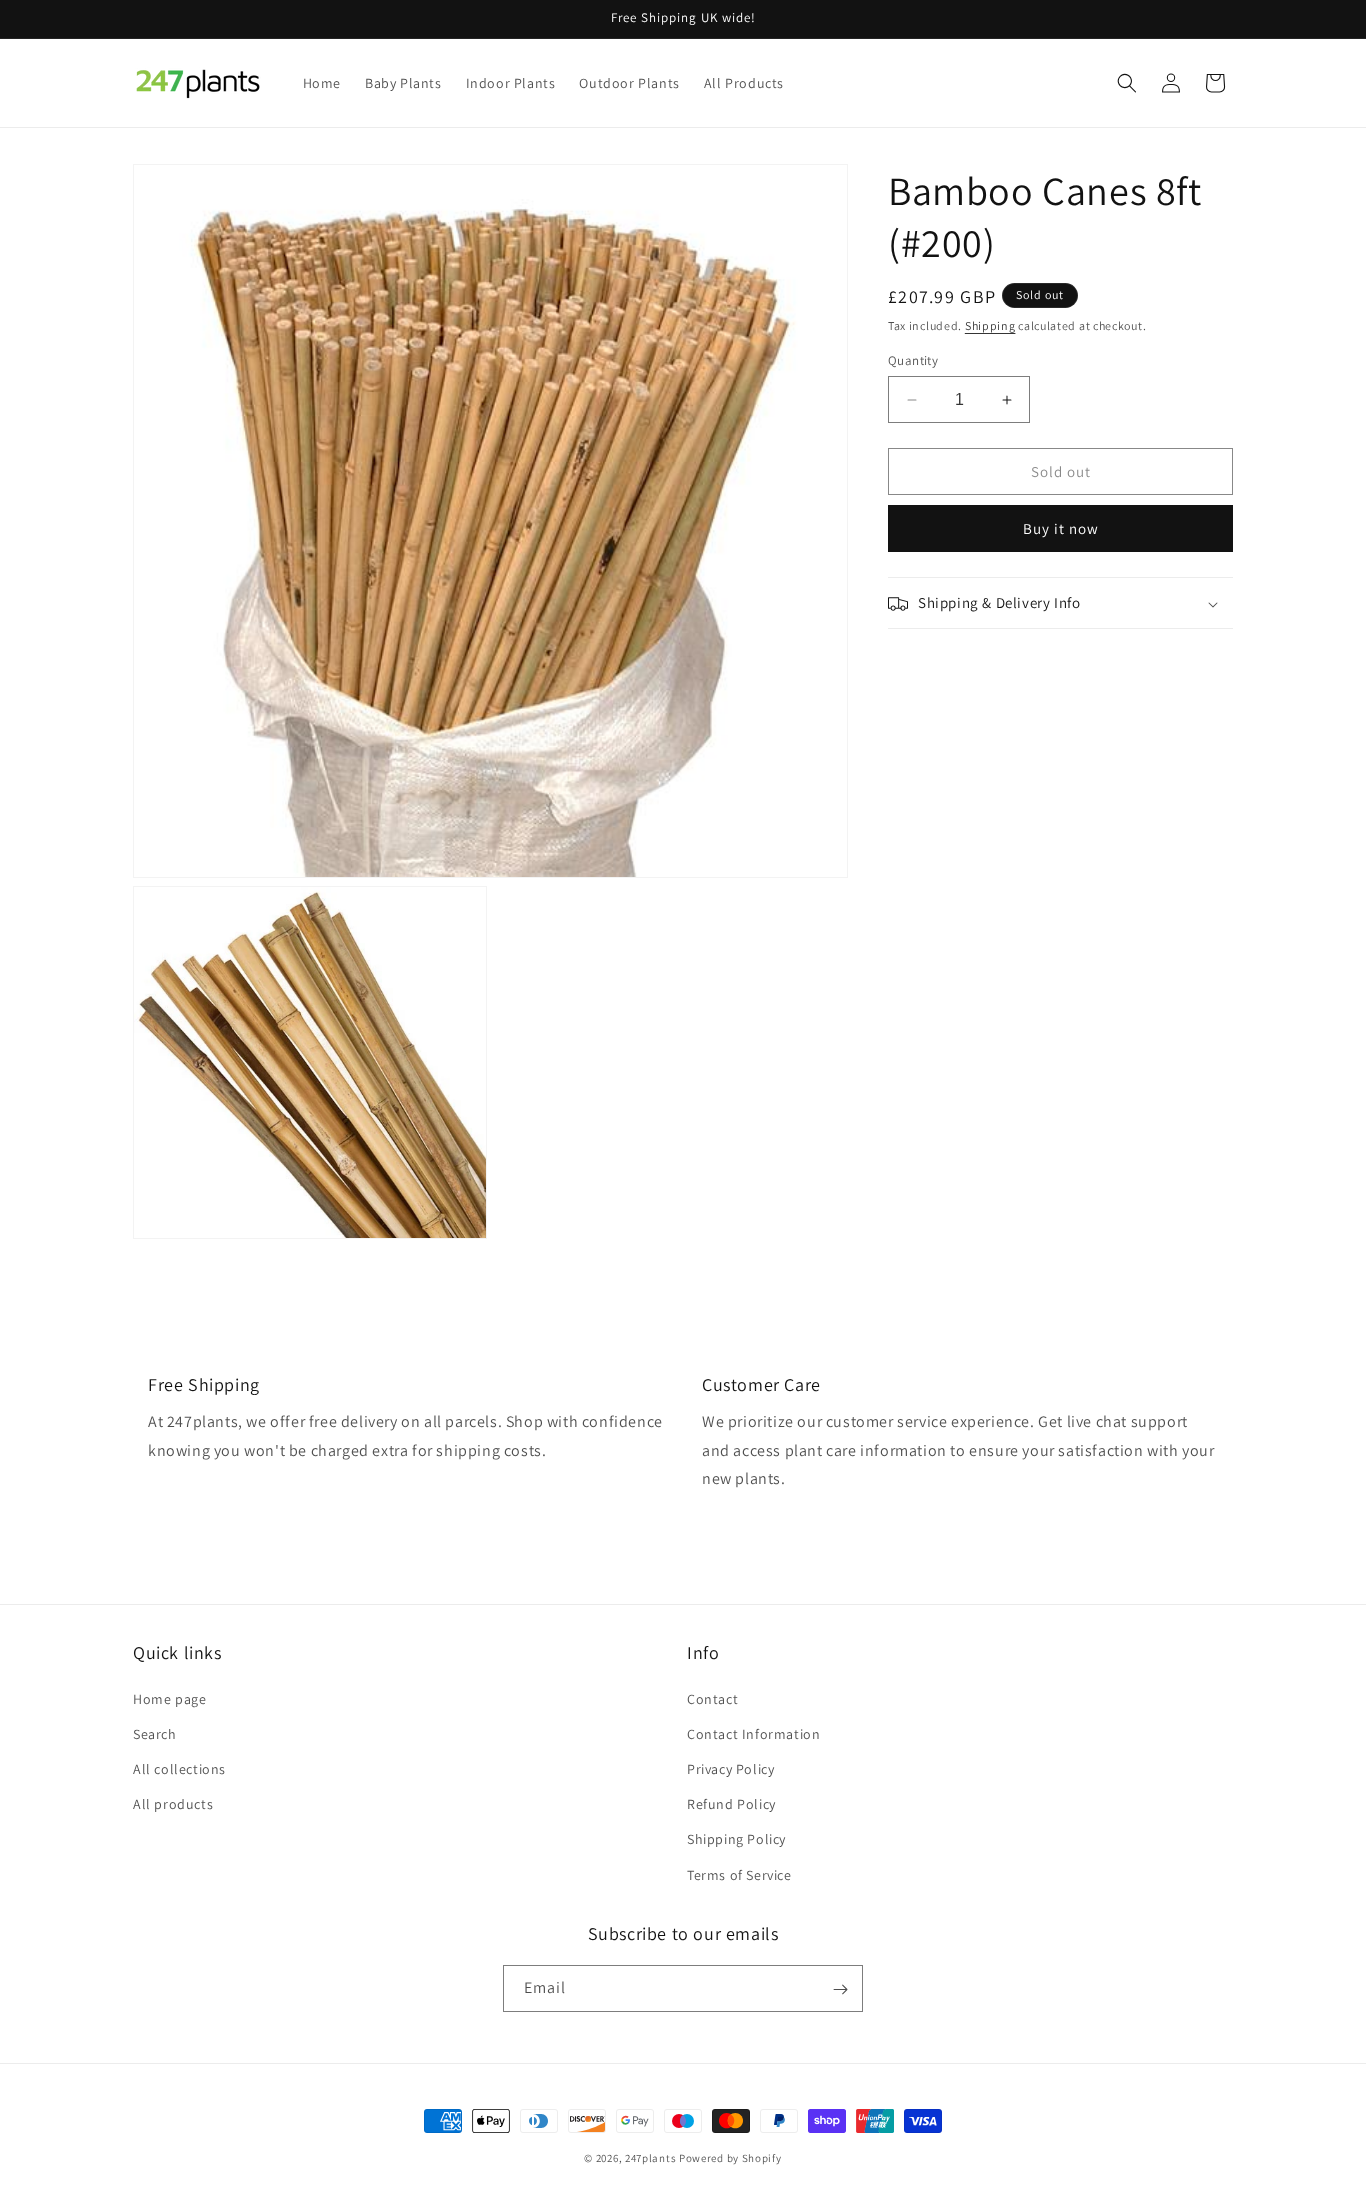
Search (155, 1733)
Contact (712, 1698)
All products (173, 1804)
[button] (1127, 83)
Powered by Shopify (730, 2158)
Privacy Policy (730, 1768)
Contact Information (753, 1733)
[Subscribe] (840, 1989)
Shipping (990, 325)
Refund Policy (731, 1804)
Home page (169, 1698)
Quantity (913, 360)
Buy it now (1061, 529)
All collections (179, 1768)
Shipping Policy (736, 1839)
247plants (650, 2158)
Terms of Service (739, 1874)
